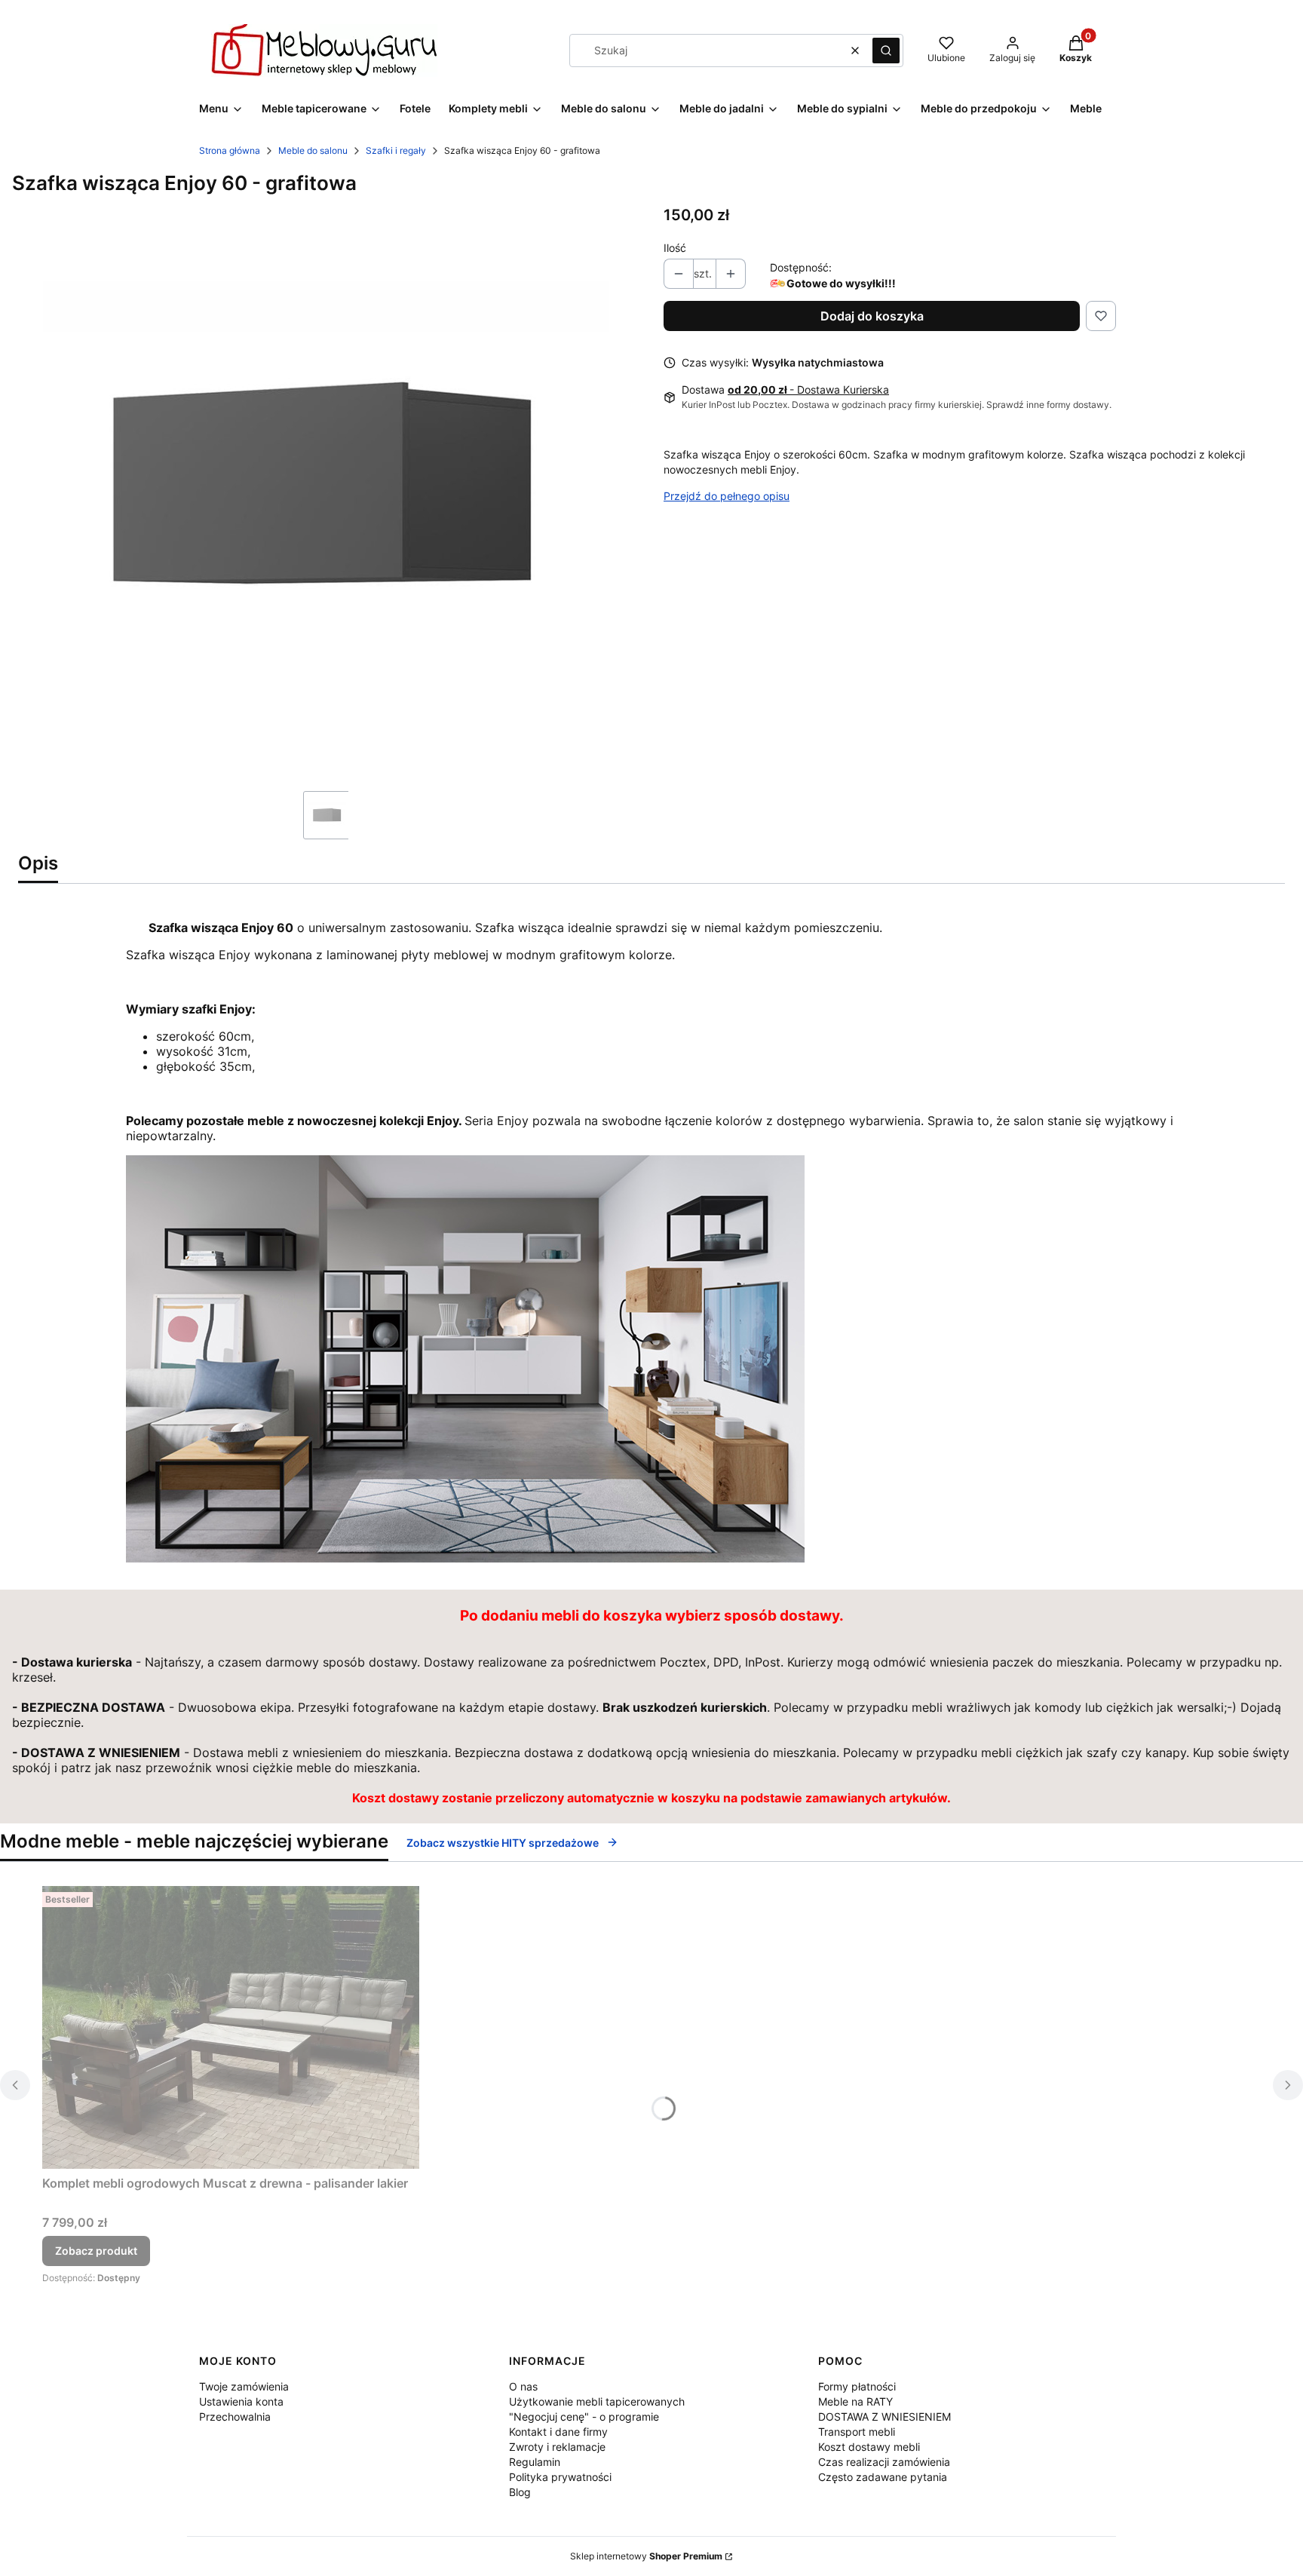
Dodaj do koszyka (872, 316)
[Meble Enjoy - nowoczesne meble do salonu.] (465, 1558)
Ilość (675, 248)
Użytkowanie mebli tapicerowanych (597, 2401)
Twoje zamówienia (244, 2386)
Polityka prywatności (560, 2477)
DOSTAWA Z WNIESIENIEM (885, 2417)
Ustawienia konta (241, 2401)
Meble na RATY (855, 2401)
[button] (886, 51)
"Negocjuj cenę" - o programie (584, 2417)
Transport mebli (857, 2432)
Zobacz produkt (96, 2251)
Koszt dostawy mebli (869, 2447)
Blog (520, 2492)
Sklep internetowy (646, 2556)
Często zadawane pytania (883, 2477)
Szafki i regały (396, 150)
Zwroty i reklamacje (557, 2447)
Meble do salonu (313, 150)
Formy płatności (857, 2386)
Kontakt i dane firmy (558, 2432)
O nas (523, 2386)
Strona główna (230, 150)
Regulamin (535, 2462)
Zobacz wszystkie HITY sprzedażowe (503, 1843)
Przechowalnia (235, 2417)
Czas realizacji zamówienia (884, 2462)
